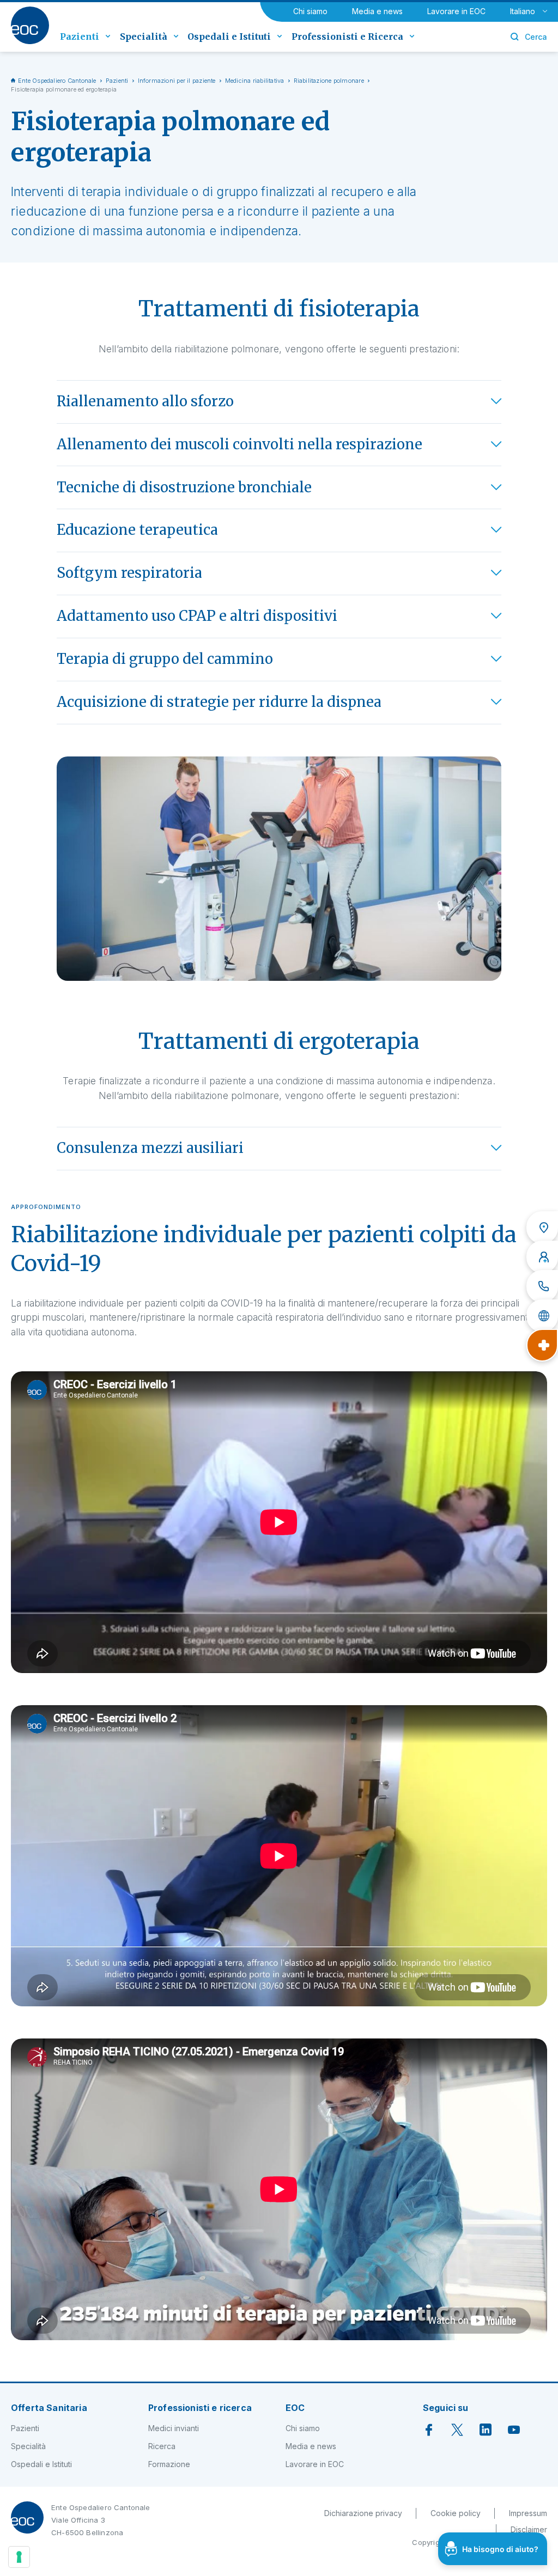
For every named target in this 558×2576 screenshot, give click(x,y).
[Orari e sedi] (542, 1228)
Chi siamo (310, 11)
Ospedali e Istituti (41, 2464)
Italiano (523, 11)
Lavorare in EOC (456, 11)
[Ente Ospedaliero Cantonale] (30, 25)
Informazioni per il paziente (177, 81)
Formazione (169, 2464)
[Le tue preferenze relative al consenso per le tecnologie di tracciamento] (19, 2557)
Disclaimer (529, 2529)
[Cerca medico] (542, 1257)
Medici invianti (174, 2428)
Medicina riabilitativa (255, 81)
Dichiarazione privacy (363, 2513)
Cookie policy (456, 2513)
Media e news (377, 11)
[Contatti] (542, 1286)
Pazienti (117, 81)
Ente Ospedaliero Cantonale (57, 81)
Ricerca (162, 2446)
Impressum (528, 2513)
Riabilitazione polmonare (329, 81)
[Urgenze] (542, 1345)
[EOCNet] (542, 1316)
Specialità (28, 2446)
